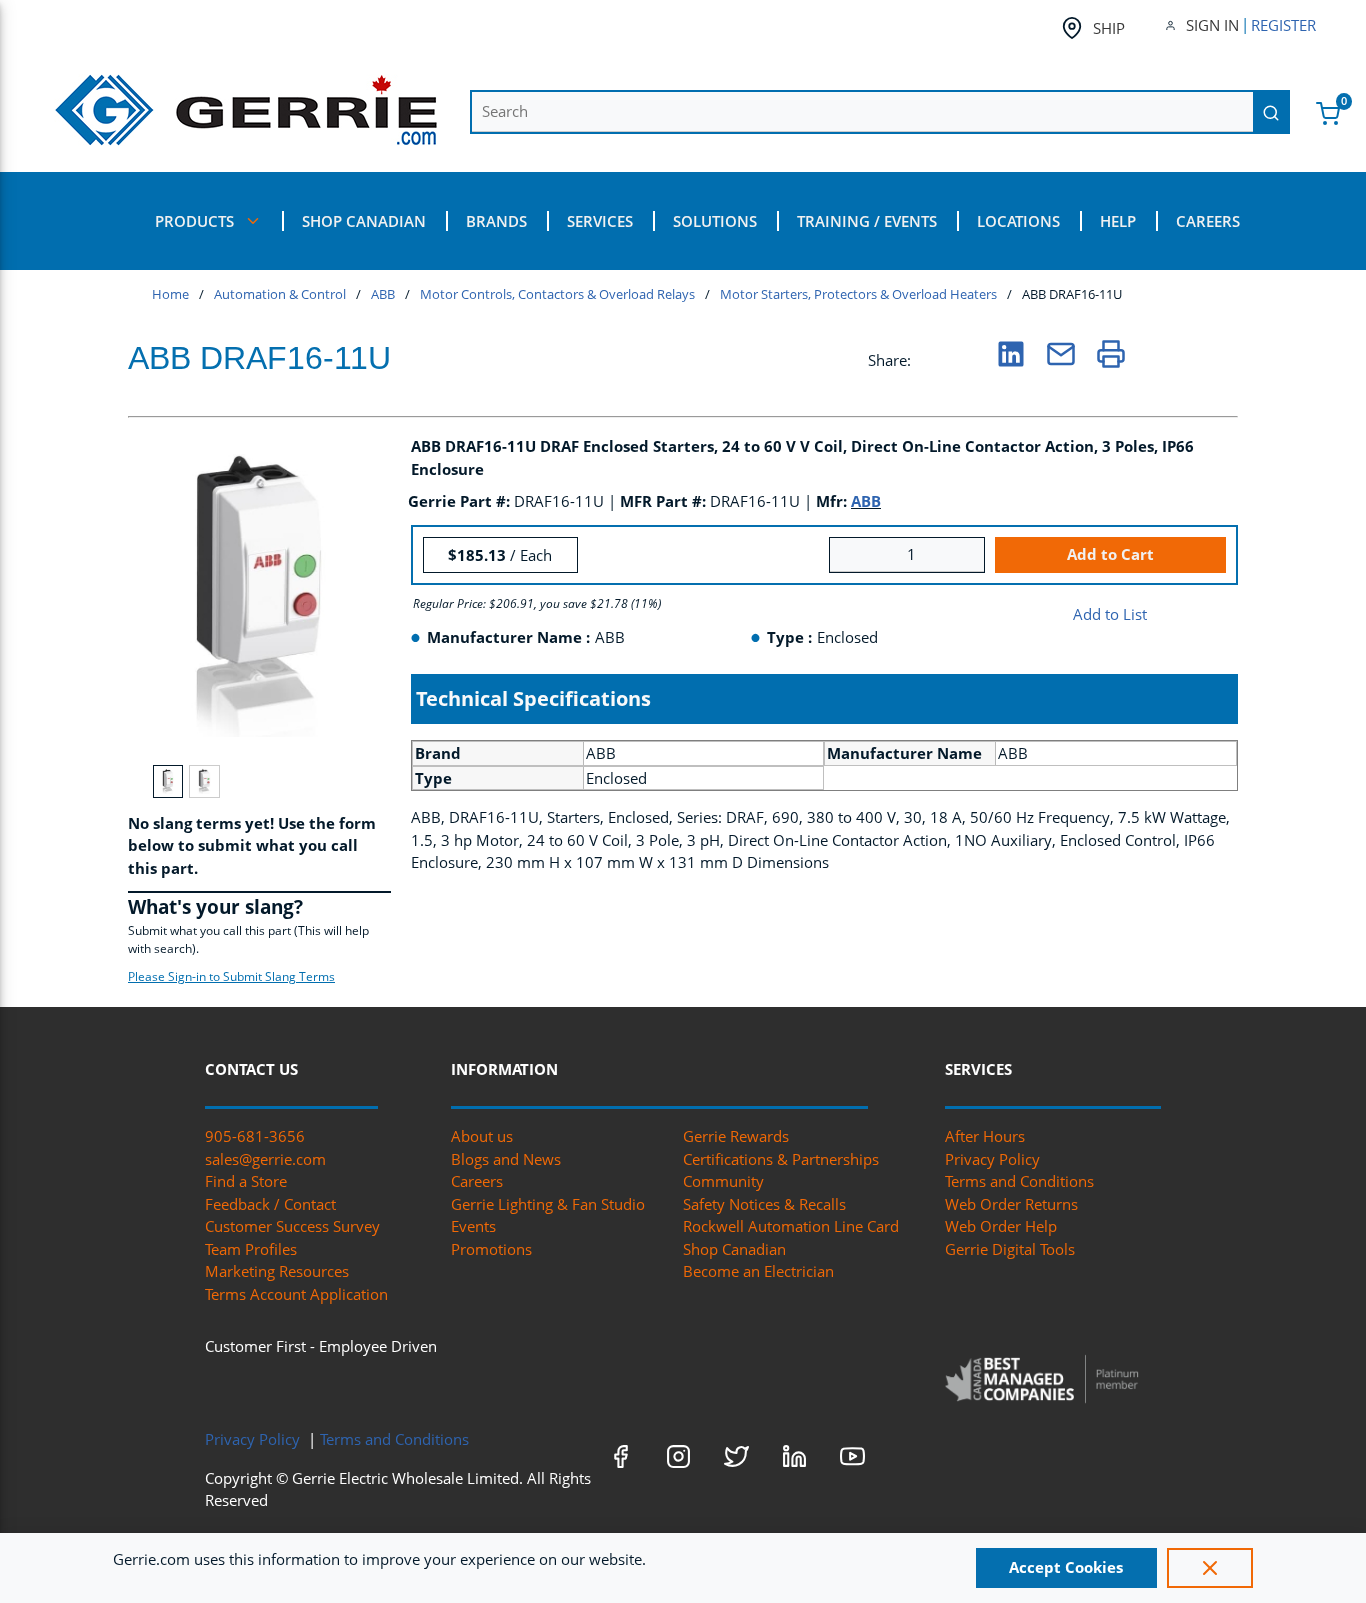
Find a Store (246, 1181)
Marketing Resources (277, 1271)
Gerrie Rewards (736, 1136)
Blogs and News (506, 1159)
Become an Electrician (758, 1271)
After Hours (985, 1136)
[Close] (1210, 1568)
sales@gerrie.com (265, 1159)
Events (473, 1226)
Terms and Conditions (1019, 1181)
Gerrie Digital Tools (1010, 1249)
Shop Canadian (734, 1249)
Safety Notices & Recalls (764, 1204)
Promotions (491, 1249)
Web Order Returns (1011, 1204)
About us (482, 1136)
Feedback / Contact (270, 1204)
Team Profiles (251, 1249)
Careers (477, 1181)
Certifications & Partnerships (781, 1159)
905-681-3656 (255, 1136)
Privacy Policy (992, 1159)
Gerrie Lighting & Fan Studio (548, 1204)
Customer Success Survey (292, 1226)
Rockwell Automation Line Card (791, 1226)
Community (723, 1181)
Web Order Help (1001, 1226)
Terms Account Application (296, 1294)
